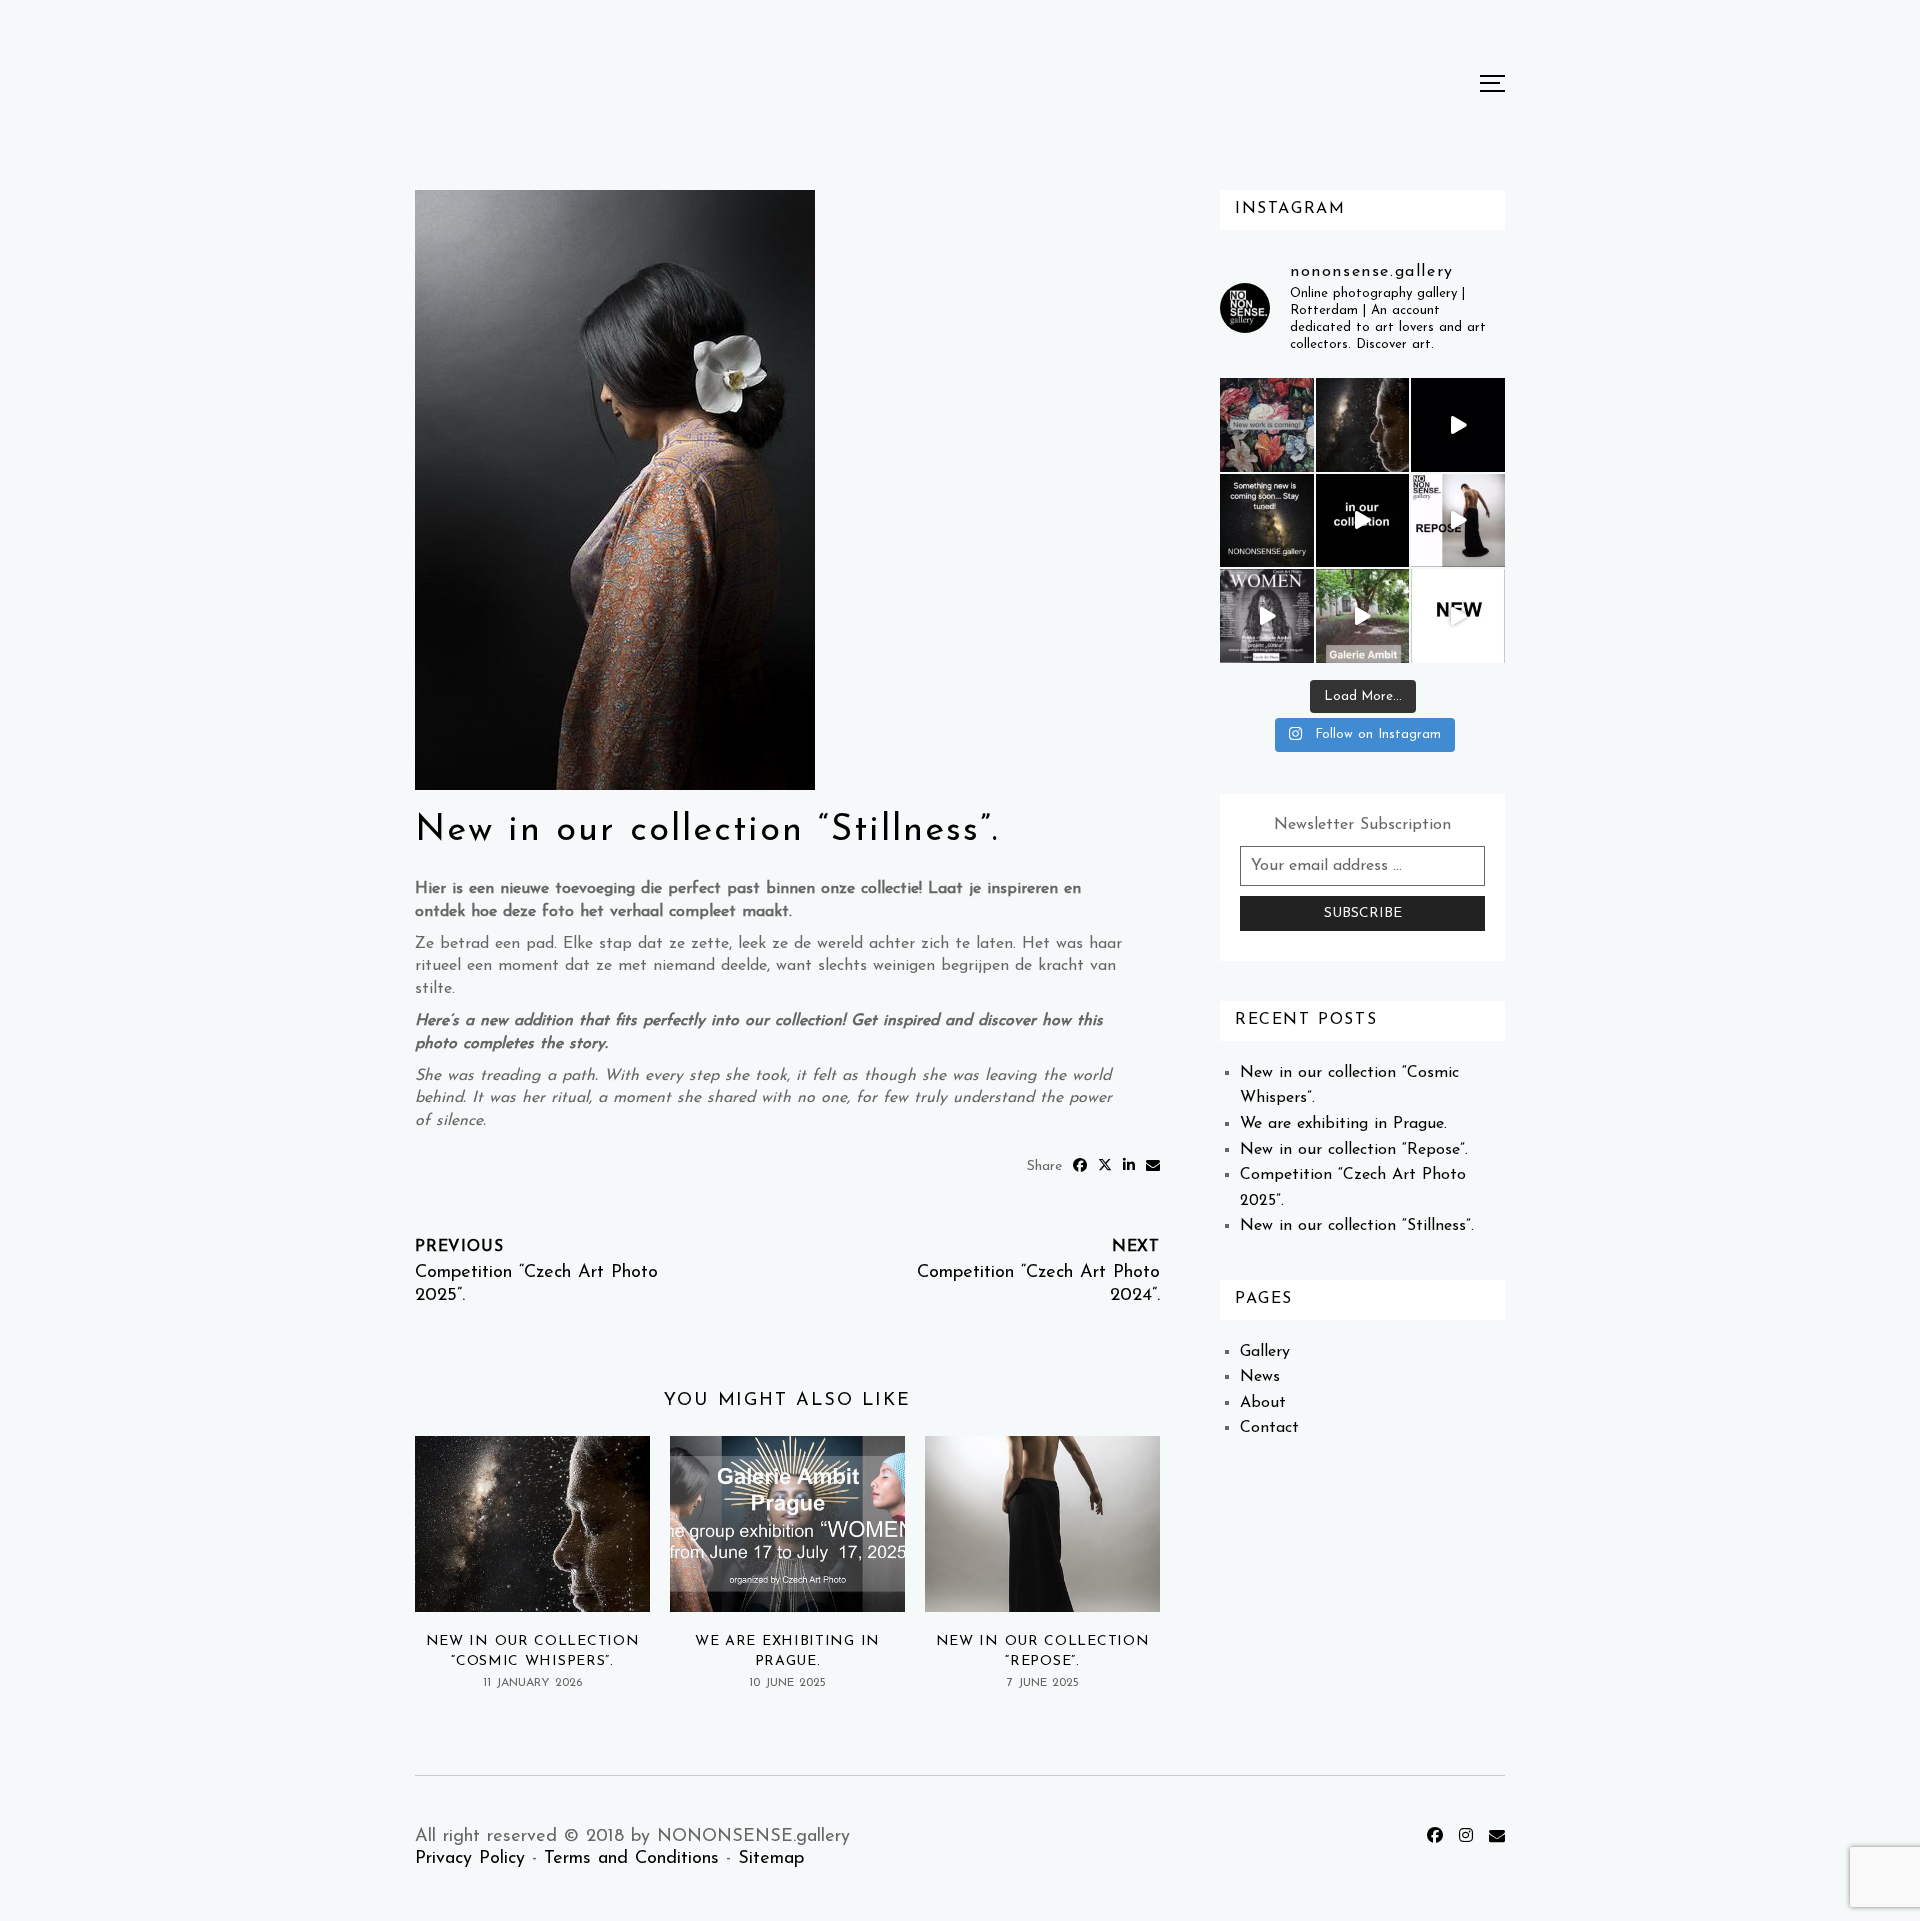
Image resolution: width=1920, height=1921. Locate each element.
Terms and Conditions (631, 1859)
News (1260, 1377)
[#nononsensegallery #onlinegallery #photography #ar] (1363, 616)
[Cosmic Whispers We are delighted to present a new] (1363, 425)
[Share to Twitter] (1107, 1166)
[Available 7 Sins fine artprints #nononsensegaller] (1363, 521)
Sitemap (771, 1859)
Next (1136, 1247)
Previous (459, 1247)
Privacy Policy (470, 1859)
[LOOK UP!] (1267, 521)
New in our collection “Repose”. (1354, 1150)
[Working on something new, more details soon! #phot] (1267, 425)
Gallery (1265, 1352)
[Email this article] (1153, 1166)
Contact (1269, 1428)
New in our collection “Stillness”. (1357, 1226)
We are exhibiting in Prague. (1343, 1124)
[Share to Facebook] (1082, 1166)
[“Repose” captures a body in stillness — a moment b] (1458, 521)
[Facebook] (1438, 1837)
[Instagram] (1469, 1837)
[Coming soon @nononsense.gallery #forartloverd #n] (1458, 616)
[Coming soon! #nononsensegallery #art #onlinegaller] (1458, 425)
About (1263, 1403)
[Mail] (1497, 1837)
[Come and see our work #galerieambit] (1267, 616)
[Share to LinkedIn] (1131, 1166)
